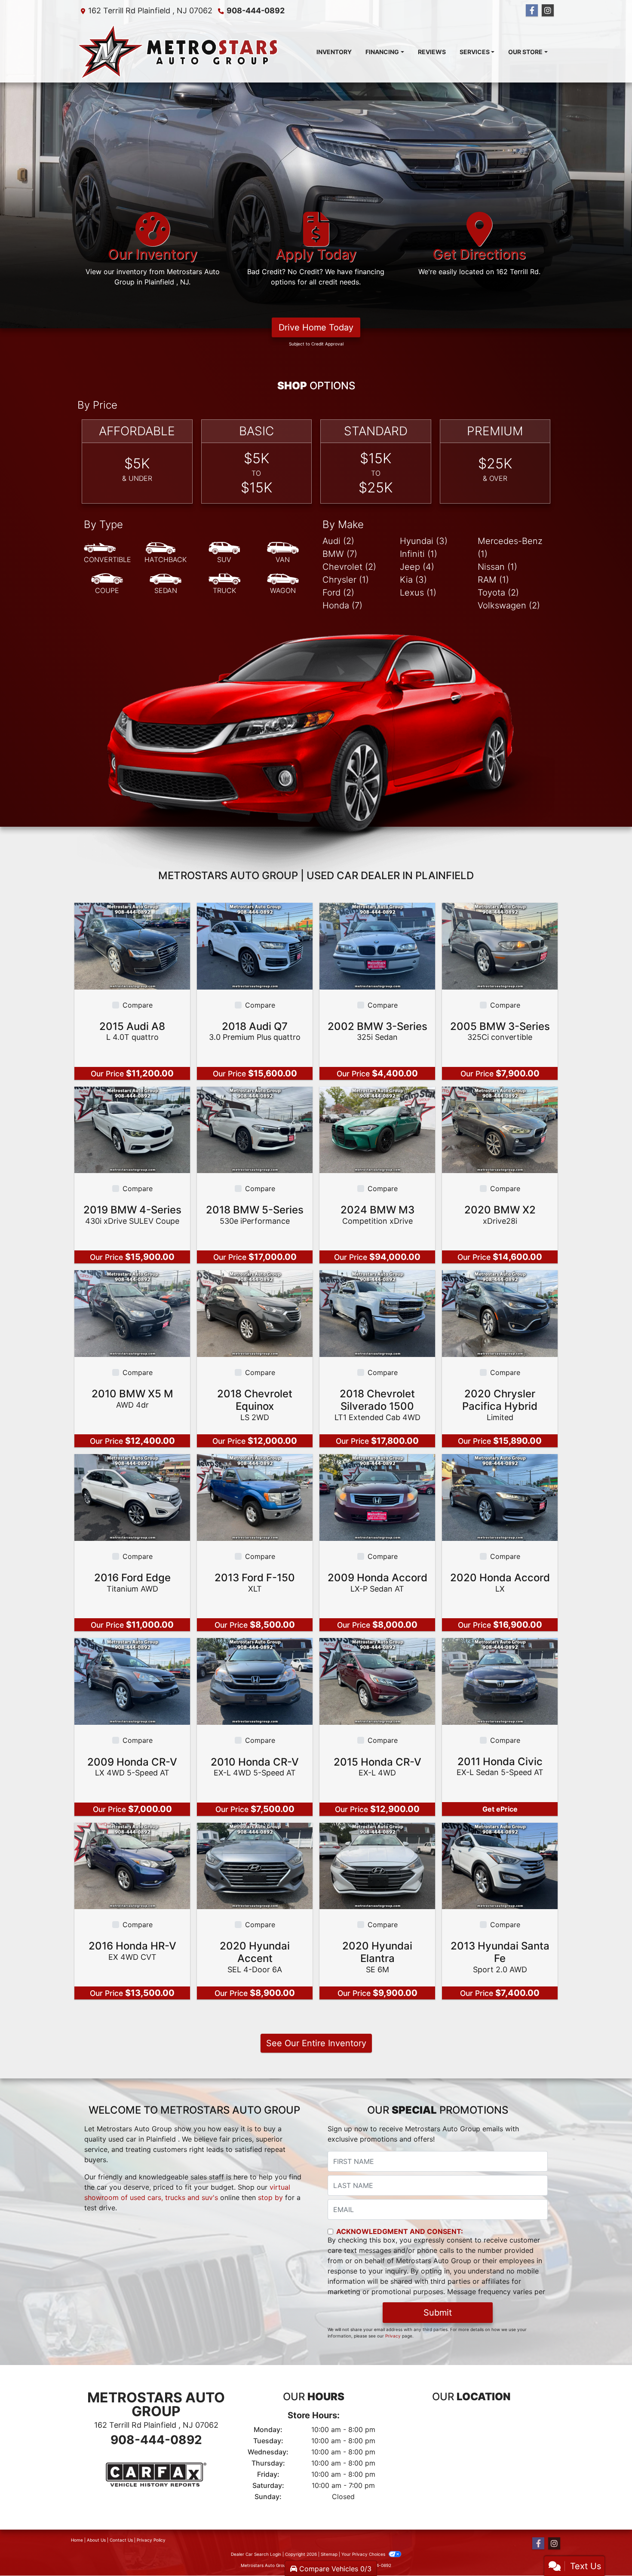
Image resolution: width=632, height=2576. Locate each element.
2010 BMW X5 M (132, 1399)
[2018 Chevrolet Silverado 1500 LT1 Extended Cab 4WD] (377, 1313)
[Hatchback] (166, 553)
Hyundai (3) (424, 541)
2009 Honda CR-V (132, 1767)
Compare (138, 1005)
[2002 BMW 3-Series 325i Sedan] (377, 946)
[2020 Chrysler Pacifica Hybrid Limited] (500, 1313)
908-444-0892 (256, 11)
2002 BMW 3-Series (377, 1031)
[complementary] (606, 2550)
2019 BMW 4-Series (132, 1215)
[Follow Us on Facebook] (532, 11)
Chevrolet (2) (349, 567)
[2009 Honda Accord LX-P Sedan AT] (377, 1497)
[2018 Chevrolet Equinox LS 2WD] (255, 1313)
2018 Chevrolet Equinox (255, 1405)
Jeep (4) (417, 567)
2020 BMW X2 (500, 1215)
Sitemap (329, 2554)
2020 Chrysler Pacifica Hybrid (500, 1405)
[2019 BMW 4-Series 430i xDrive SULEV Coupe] (132, 1129)
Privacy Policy (151, 2540)
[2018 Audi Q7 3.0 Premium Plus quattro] (255, 946)
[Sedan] (166, 584)
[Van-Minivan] (283, 553)
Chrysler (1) (346, 580)
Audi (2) (338, 541)
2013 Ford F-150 (255, 1582)
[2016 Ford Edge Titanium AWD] (132, 1497)
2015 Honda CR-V (377, 1767)
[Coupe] (107, 584)
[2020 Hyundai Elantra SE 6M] (377, 1865)
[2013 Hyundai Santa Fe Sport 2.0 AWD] (500, 1865)
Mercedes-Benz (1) (510, 548)
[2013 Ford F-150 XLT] (255, 1497)
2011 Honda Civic (500, 1766)
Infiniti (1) (419, 554)
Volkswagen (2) (509, 606)
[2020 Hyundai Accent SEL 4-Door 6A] (255, 1865)
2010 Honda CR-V (255, 1767)
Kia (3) (413, 580)
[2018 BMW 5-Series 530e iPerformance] (255, 1129)
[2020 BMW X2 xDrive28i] (500, 1129)
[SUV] (224, 553)
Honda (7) (342, 606)
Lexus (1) (418, 593)
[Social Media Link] (548, 11)
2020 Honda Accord (500, 1582)
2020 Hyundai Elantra (377, 1957)
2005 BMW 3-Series (500, 1031)
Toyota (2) (498, 593)
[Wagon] (283, 584)
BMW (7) (340, 554)
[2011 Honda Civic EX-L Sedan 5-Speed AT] (500, 1681)
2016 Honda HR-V (132, 1951)
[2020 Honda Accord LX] (500, 1497)
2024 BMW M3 (377, 1215)
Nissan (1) (497, 567)
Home (77, 2540)
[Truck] (224, 584)
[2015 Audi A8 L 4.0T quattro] (132, 946)
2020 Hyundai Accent (255, 1957)
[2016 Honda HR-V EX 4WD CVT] (132, 1865)
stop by (270, 2198)
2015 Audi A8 (132, 1031)
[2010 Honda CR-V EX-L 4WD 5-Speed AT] (255, 1681)
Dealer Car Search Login (256, 2554)
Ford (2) (338, 593)
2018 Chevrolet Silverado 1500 (377, 1405)
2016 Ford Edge (132, 1582)
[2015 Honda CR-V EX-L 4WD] (377, 1681)
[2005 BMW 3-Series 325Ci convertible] (500, 946)
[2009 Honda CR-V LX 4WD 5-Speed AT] (132, 1681)
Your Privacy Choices (364, 2554)
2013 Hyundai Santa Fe (500, 1957)
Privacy (393, 2336)
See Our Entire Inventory (316, 2044)
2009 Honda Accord (377, 1582)
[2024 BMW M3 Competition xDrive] (377, 1129)
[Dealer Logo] (178, 52)
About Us (96, 2540)
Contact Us (121, 2540)
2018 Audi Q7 (255, 1031)
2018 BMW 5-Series (255, 1215)
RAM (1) (493, 580)
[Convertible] (107, 553)
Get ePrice (500, 1809)
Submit (438, 2313)
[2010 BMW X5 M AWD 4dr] (132, 1313)
